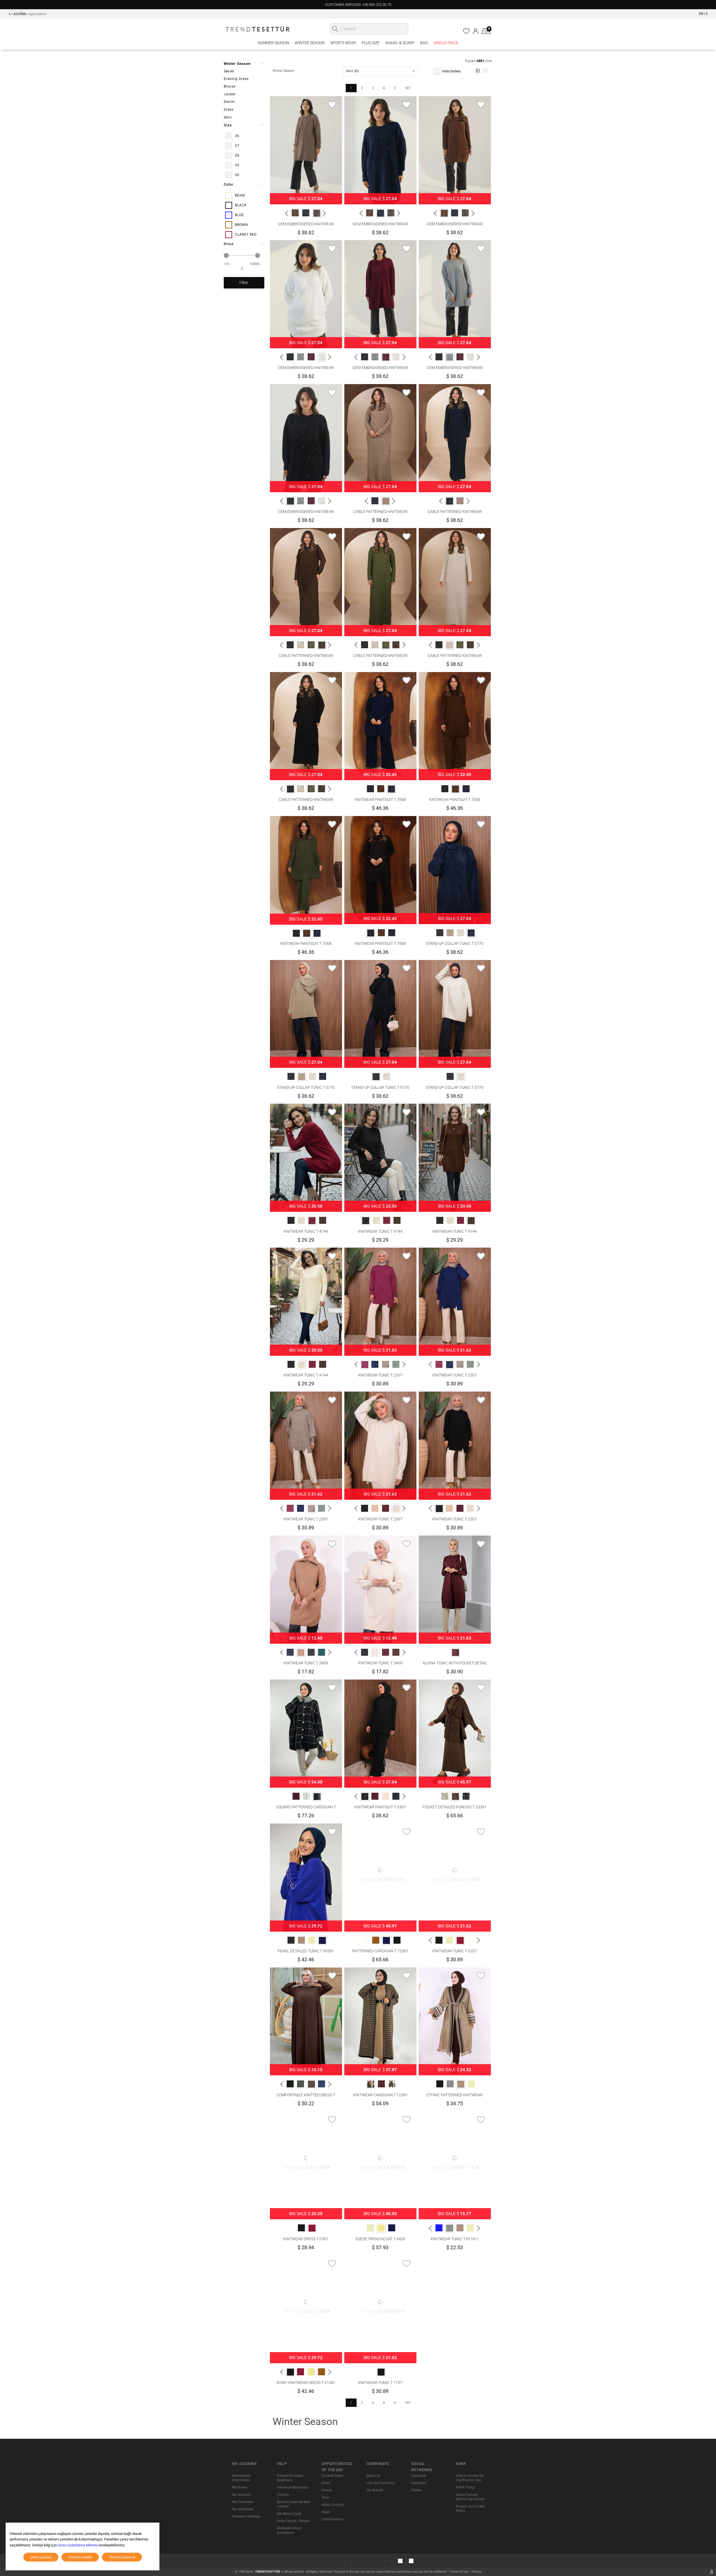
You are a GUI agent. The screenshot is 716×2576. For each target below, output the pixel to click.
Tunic (326, 2497)
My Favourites (243, 2502)
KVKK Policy (465, 2487)
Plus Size (371, 43)
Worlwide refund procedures (289, 2530)
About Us (373, 2476)
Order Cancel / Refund (293, 2521)
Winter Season (310, 43)
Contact (283, 2495)
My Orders (240, 2487)
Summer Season (273, 43)
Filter (244, 283)
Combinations (332, 2519)
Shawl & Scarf (400, 43)
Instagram (419, 2483)
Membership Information (242, 2478)
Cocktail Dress (332, 2476)
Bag (424, 43)
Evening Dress (236, 79)
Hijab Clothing (333, 2505)
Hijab (326, 2512)
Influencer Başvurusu (293, 2487)
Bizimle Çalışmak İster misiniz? (294, 2504)
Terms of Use (460, 2572)
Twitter (416, 2490)
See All (229, 71)
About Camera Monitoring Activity (470, 2497)
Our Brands (375, 2490)
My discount (241, 2495)
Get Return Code (289, 2514)
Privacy (476, 2572)
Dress (229, 110)
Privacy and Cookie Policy (470, 2509)
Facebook (419, 2476)
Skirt (228, 117)
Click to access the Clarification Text (470, 2478)
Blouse (230, 86)
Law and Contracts (381, 2483)
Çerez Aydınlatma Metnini (78, 2545)
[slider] (226, 256)
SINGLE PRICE (446, 43)
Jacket (230, 94)
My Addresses (243, 2509)
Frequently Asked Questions (290, 2478)
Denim (229, 102)
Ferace (327, 2490)
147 (408, 88)
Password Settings (246, 2516)
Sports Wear (343, 43)
